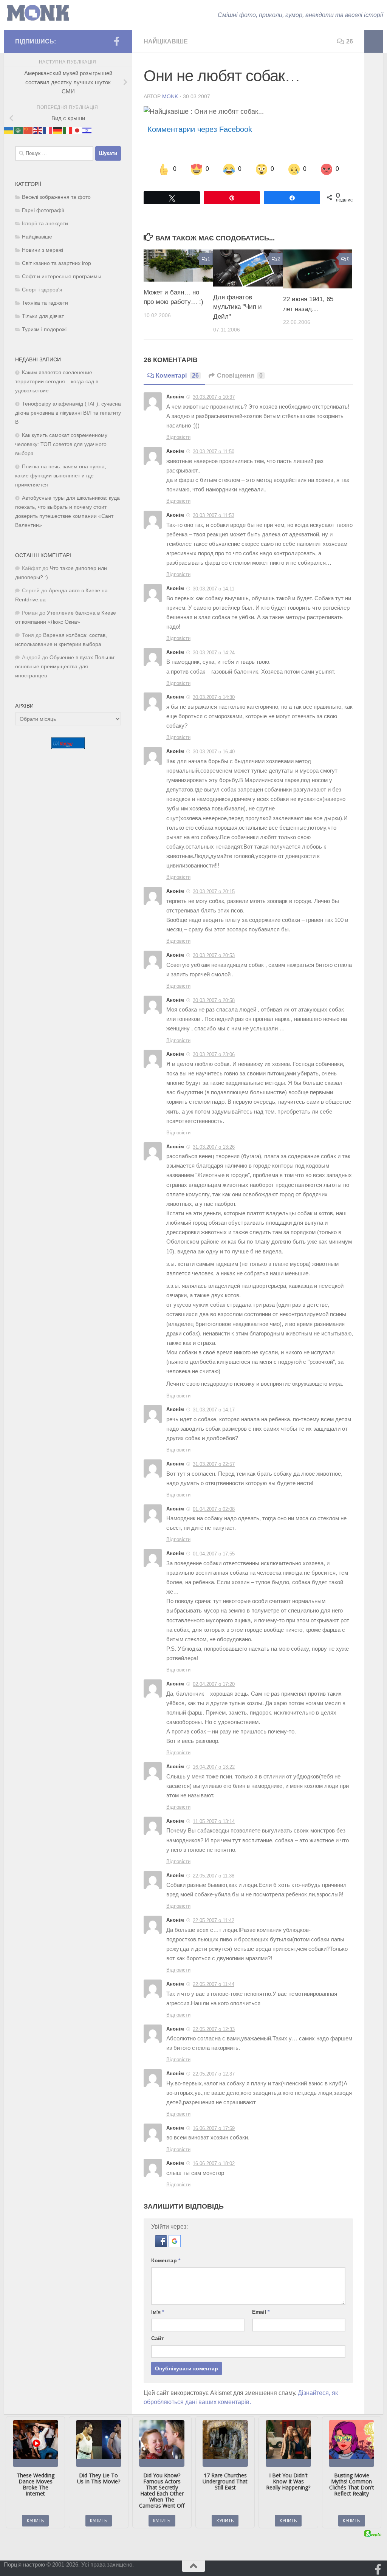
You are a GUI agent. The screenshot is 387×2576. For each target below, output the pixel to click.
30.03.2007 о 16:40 (214, 752)
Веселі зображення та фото (56, 197)
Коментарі (177, 376)
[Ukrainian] (9, 130)
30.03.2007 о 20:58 (214, 1000)
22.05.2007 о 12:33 (214, 2029)
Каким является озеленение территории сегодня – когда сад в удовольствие (57, 382)
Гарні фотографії (43, 210)
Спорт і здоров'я (42, 290)
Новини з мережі (43, 250)
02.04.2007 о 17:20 (214, 1684)
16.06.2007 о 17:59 (214, 2128)
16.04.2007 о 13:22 (214, 1767)
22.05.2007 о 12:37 (214, 2074)
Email (261, 2312)
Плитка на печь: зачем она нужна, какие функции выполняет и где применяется (61, 476)
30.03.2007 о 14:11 (214, 589)
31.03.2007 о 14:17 (214, 1410)
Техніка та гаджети (45, 303)
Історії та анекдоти (45, 224)
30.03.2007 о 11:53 (214, 515)
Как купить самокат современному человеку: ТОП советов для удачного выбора (61, 444)
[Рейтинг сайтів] (68, 747)
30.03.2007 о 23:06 (214, 1054)
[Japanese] (77, 130)
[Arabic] (19, 130)
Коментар (166, 2260)
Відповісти (178, 437)
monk (170, 96)
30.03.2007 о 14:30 (214, 697)
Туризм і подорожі (44, 329)
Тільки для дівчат (43, 316)
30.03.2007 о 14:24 (214, 653)
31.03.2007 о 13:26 (214, 1147)
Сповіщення (240, 376)
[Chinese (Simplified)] (28, 130)
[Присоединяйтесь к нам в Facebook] (116, 41)
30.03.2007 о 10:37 (214, 397)
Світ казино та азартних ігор (57, 263)
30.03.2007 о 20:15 (214, 891)
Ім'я (158, 2312)
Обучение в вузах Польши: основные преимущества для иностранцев (65, 667)
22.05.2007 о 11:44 (214, 1984)
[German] (58, 130)
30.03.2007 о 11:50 (214, 452)
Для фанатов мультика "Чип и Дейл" (238, 307)
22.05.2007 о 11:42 (214, 1920)
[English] (38, 130)
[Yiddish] (87, 130)
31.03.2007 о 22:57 (214, 1464)
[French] (48, 130)
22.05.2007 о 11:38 (214, 1876)
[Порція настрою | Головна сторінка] (38, 13)
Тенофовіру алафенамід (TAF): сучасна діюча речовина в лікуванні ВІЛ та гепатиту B (68, 413)
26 (350, 41)
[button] (162, 2245)
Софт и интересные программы (62, 276)
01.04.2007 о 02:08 (214, 1509)
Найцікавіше (166, 41)
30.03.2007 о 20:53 (214, 955)
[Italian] (68, 130)
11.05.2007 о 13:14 (214, 1821)
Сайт (158, 2338)
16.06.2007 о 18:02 (214, 2163)
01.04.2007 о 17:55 (214, 1554)
